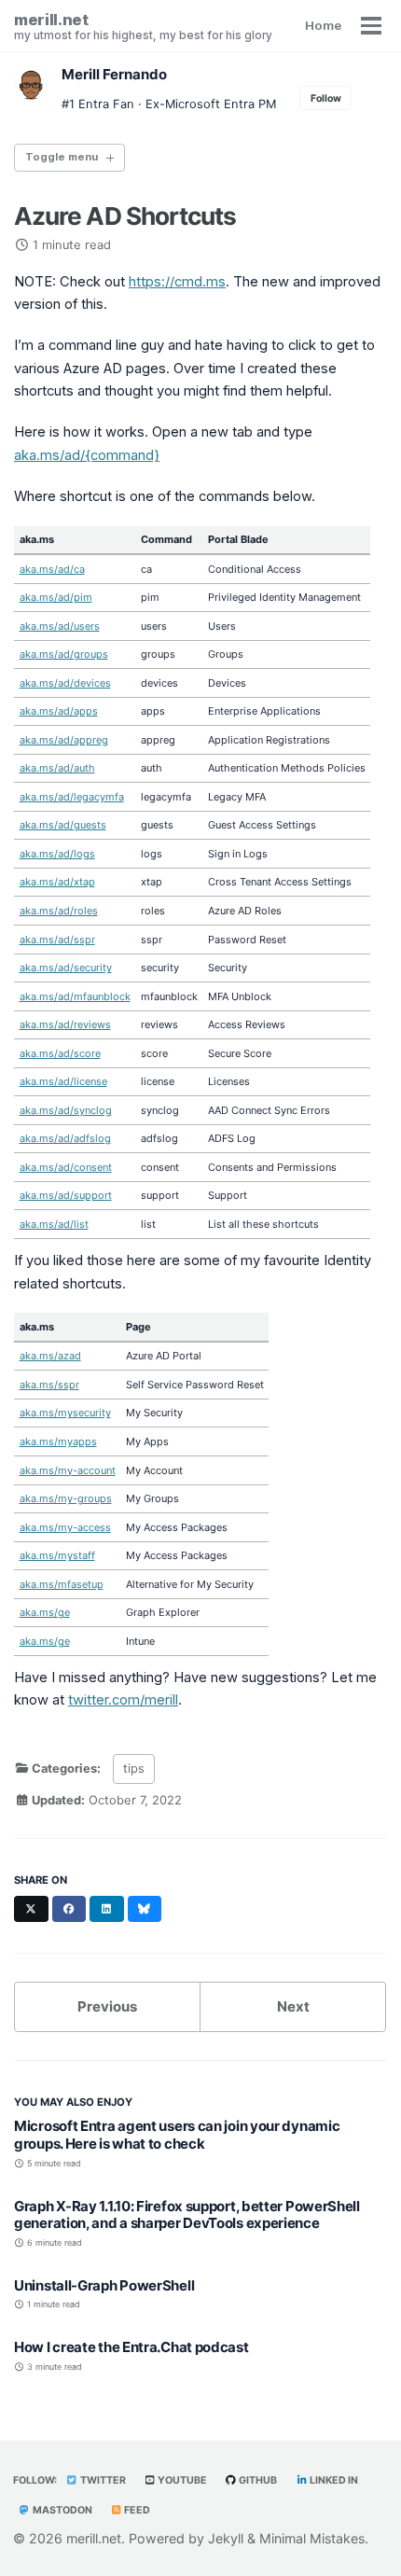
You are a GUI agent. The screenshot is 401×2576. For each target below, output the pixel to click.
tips (134, 1768)
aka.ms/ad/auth (57, 768)
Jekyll (226, 2538)
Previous (107, 2006)
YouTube (181, 2480)
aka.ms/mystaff (57, 1555)
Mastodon (62, 2510)
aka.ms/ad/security (66, 968)
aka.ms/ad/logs (57, 854)
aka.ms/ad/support (66, 1195)
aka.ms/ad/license (63, 1081)
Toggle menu (62, 157)
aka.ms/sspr (49, 1385)
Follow (326, 98)
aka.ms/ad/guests (63, 825)
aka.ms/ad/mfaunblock (75, 996)
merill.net (143, 26)
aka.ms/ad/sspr (57, 940)
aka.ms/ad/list (54, 1224)
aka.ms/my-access (65, 1527)
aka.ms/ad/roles (59, 911)
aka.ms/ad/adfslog (65, 1138)
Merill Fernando (114, 74)
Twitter (102, 2480)
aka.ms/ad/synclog (66, 1110)
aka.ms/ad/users (60, 626)
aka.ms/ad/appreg (64, 740)
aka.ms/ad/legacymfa (72, 797)
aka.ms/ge (45, 1612)
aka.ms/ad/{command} (87, 455)
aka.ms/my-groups (66, 1498)
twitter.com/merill (123, 1700)
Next (293, 2006)
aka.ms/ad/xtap (57, 882)
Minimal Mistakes (312, 2538)
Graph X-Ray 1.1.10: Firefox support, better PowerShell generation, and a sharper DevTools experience (187, 2215)
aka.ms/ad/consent (66, 1167)
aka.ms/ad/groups (64, 654)
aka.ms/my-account (68, 1470)
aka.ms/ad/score (60, 1053)
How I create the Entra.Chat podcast (131, 2347)
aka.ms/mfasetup (62, 1584)
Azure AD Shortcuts (125, 216)
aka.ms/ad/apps (59, 711)
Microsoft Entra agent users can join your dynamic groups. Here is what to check (177, 2135)
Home (323, 25)
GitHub (257, 2480)
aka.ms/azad (50, 1356)
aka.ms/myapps (58, 1441)
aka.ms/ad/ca (52, 569)
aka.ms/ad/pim (56, 597)
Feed (136, 2510)
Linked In (333, 2480)
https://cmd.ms (177, 282)
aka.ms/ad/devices (65, 683)
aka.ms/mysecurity (65, 1413)
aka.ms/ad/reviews (65, 1024)
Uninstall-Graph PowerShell (104, 2285)
